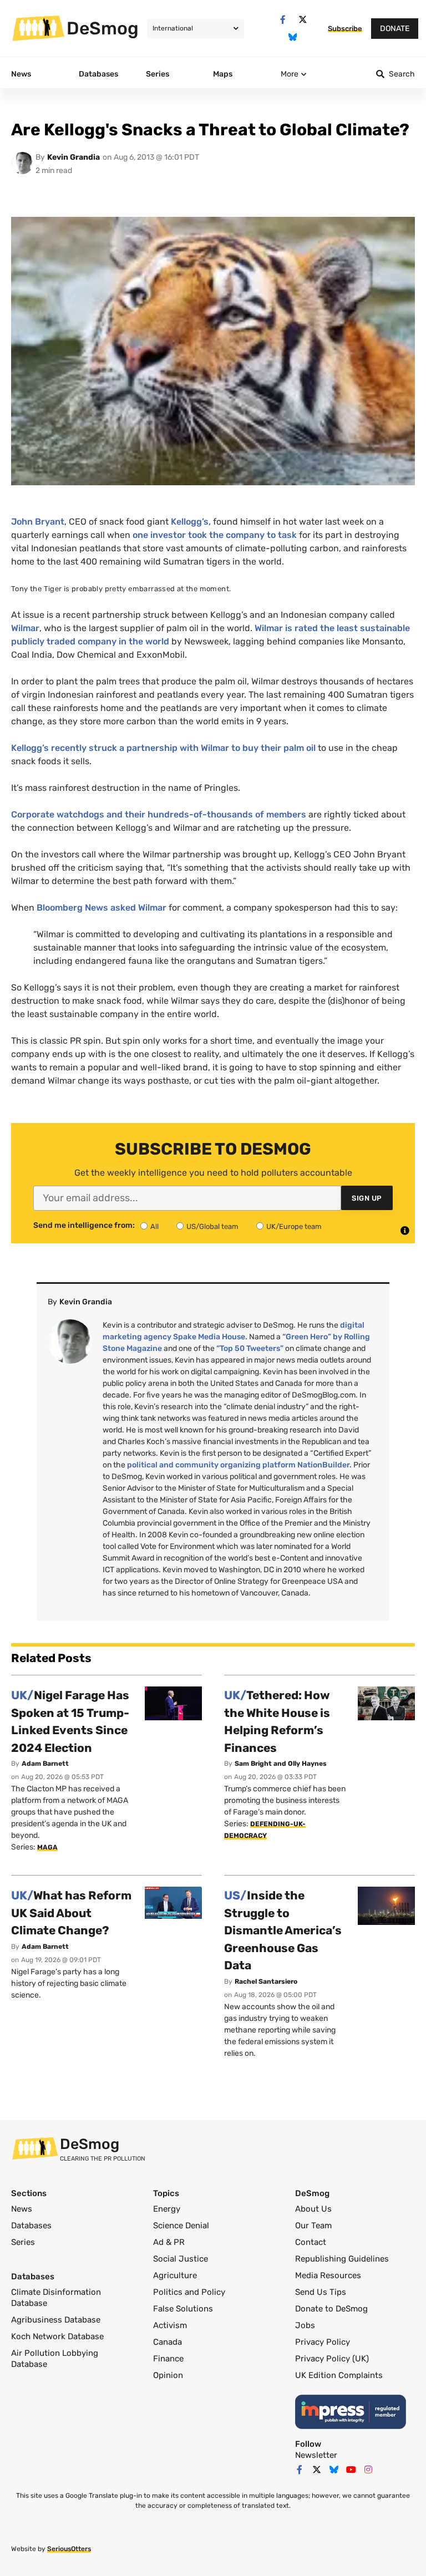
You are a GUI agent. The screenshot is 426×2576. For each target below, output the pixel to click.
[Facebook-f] (283, 20)
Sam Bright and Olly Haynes (281, 1764)
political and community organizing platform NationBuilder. (239, 1465)
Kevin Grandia (73, 157)
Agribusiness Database (56, 2320)
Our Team (313, 2226)
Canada (168, 2342)
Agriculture (175, 2275)
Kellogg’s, (191, 522)
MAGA (47, 1847)
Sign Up (367, 1198)
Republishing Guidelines (342, 2259)
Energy (167, 2209)
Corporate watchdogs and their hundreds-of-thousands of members (159, 814)
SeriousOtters (69, 2549)
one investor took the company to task (215, 535)
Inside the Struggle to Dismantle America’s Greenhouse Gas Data (283, 1930)
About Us (313, 2209)
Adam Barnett (45, 1764)
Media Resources (328, 2275)
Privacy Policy (323, 2342)
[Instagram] (368, 2470)
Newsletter (316, 2455)
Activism (170, 2325)
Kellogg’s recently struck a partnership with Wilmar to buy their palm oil (163, 748)
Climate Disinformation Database (56, 2298)
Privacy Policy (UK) (332, 2359)
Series (23, 2242)
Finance (168, 2359)
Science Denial (181, 2226)
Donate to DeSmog (331, 2309)
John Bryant (38, 522)
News (22, 2209)
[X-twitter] (303, 20)
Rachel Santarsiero (266, 1981)
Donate (395, 29)
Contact (311, 2242)
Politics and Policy (189, 2292)
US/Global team (212, 1226)
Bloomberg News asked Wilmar (102, 908)
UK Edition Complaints (339, 2375)
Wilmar (25, 628)
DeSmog (103, 28)
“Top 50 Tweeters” (250, 1348)
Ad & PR (169, 2242)
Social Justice (181, 2259)
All (154, 1226)
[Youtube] (351, 2470)
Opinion (168, 2375)
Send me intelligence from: (84, 1226)
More (290, 74)
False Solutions (183, 2309)
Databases (31, 2226)
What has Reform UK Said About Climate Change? (71, 1913)
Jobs (305, 2325)
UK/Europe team (294, 1226)
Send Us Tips (321, 2292)
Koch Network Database (57, 2336)
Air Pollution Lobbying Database (55, 2359)
